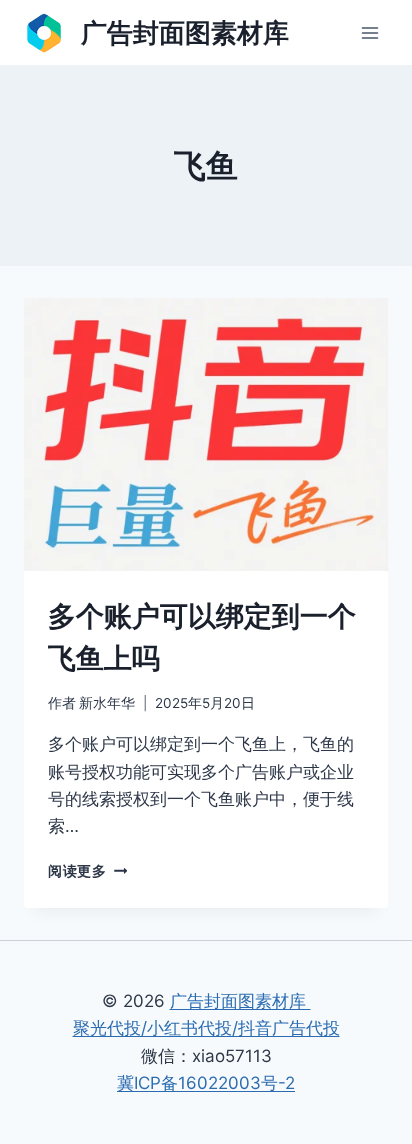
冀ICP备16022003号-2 (206, 1083)
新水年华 (107, 703)
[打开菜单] (369, 32)
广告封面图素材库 (240, 1001)
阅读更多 (84, 871)
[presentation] (206, 434)
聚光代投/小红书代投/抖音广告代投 (206, 1028)
